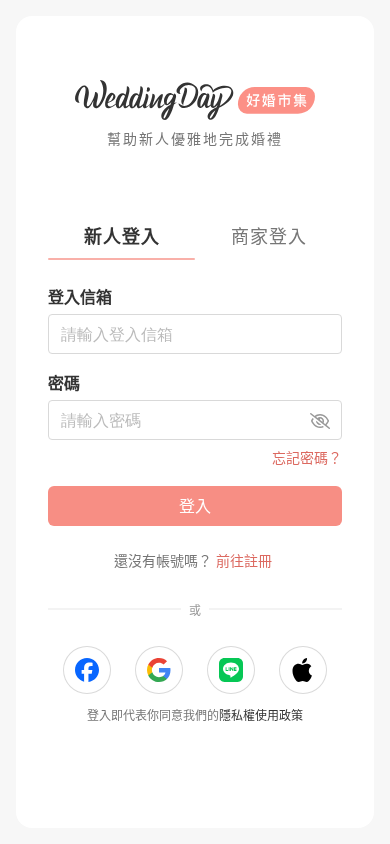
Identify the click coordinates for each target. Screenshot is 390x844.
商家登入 (269, 236)
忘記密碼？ (307, 457)
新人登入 (122, 236)
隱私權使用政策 (261, 715)
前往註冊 (244, 560)
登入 (195, 506)
